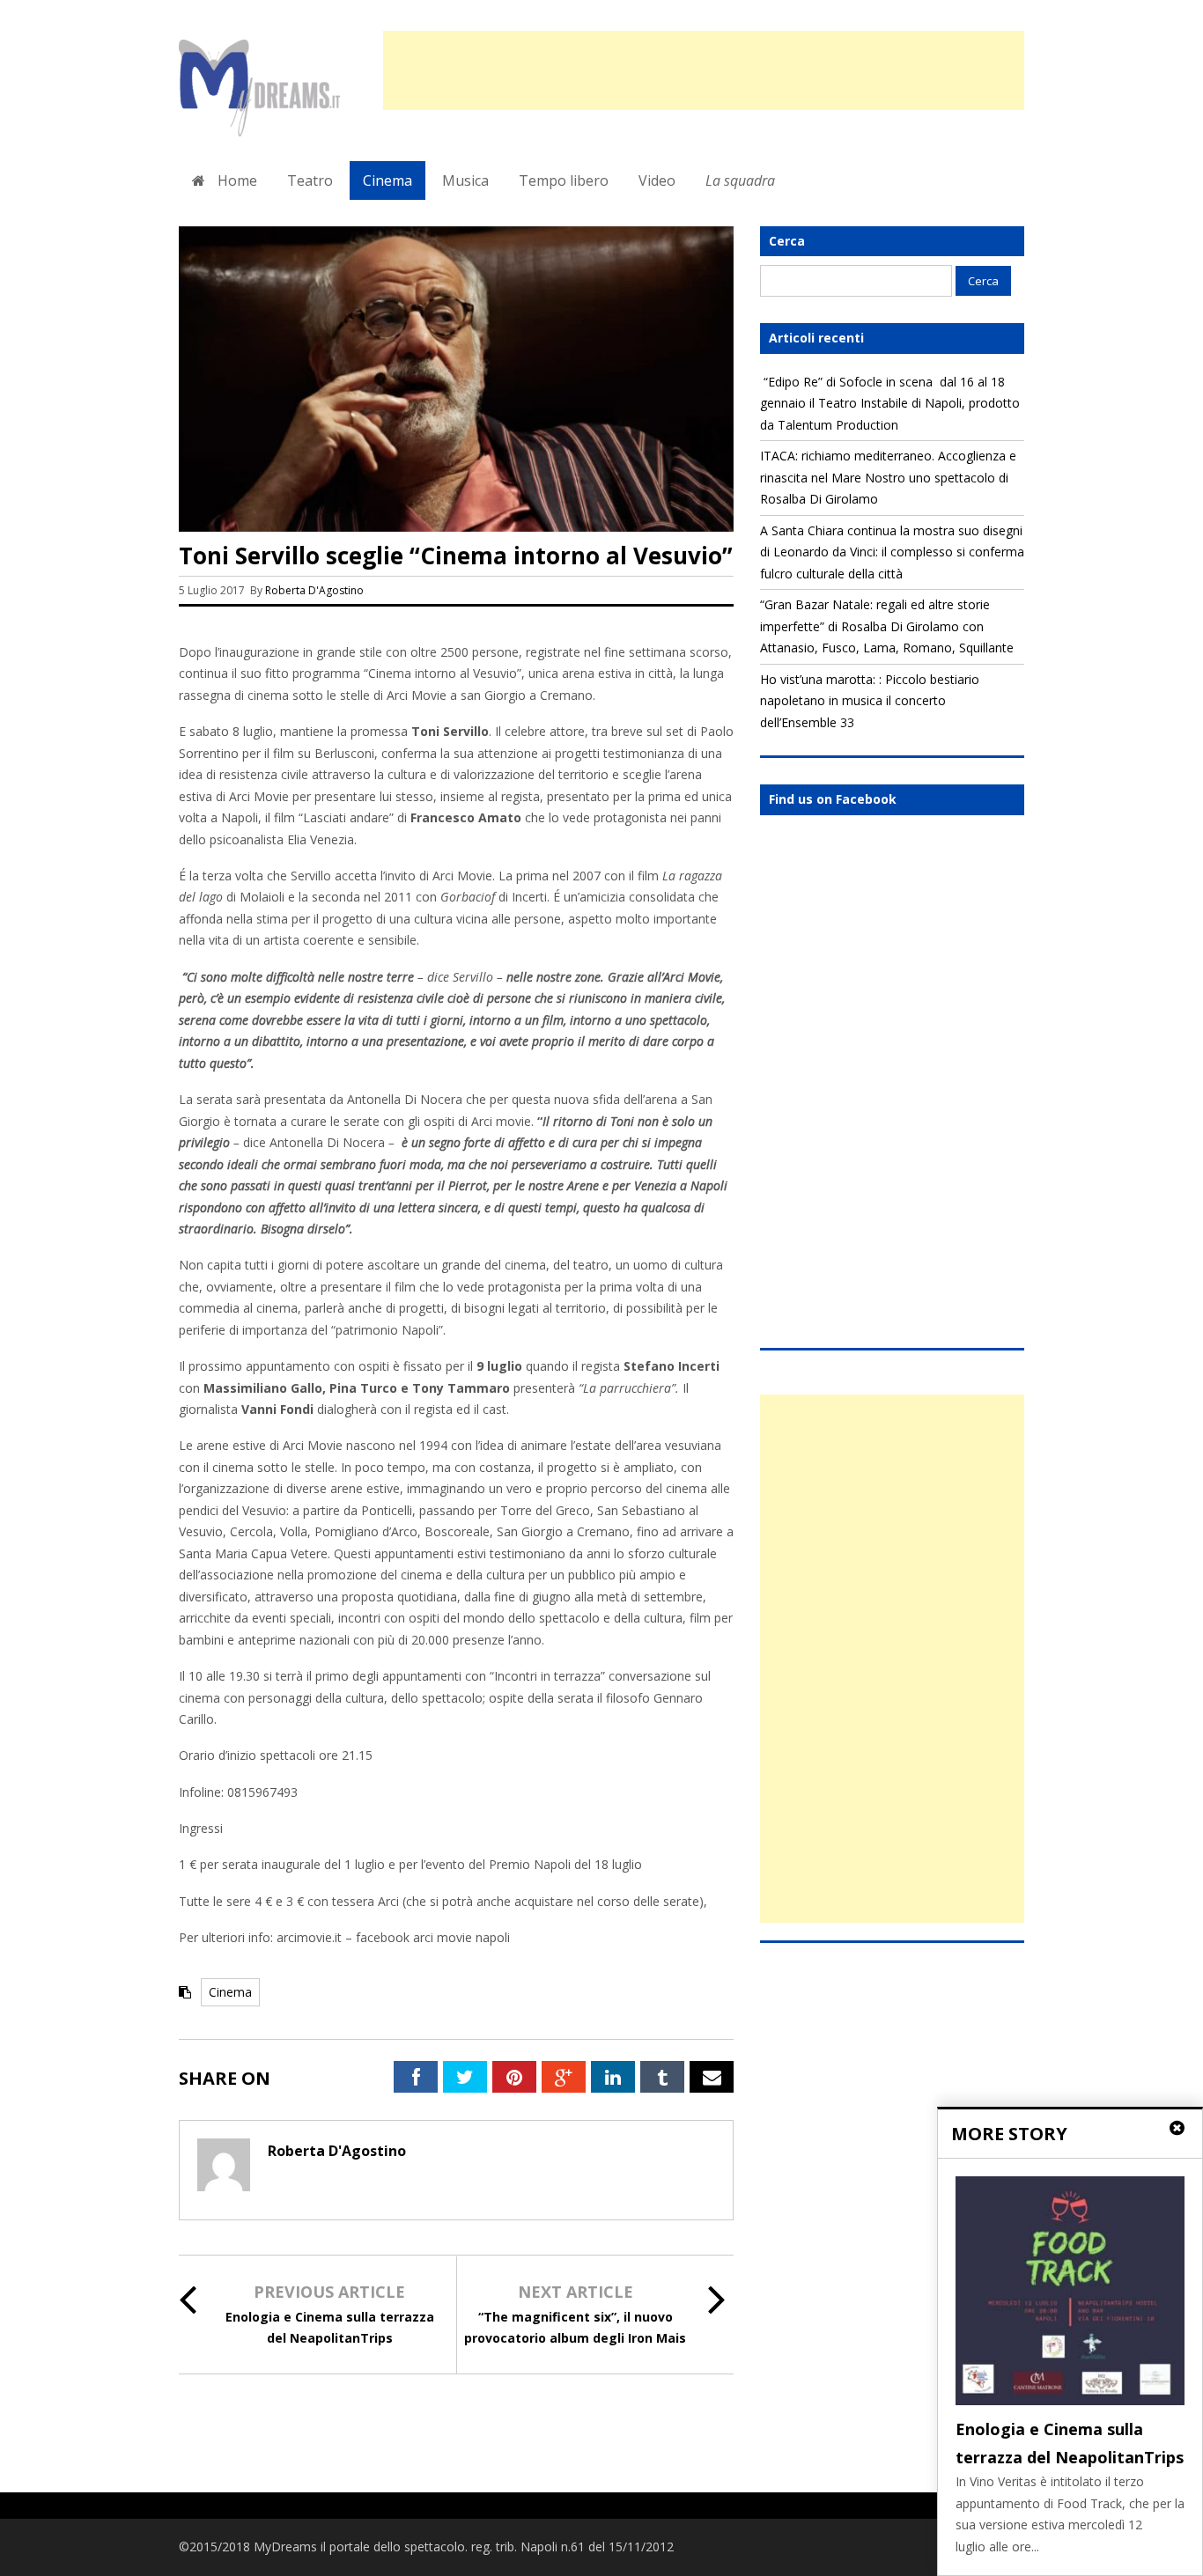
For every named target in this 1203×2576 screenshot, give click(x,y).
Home (236, 180)
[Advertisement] (704, 70)
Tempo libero (564, 180)
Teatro (310, 180)
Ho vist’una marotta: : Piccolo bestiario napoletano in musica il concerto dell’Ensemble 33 (870, 701)
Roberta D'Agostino (314, 590)
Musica (465, 180)
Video (657, 180)
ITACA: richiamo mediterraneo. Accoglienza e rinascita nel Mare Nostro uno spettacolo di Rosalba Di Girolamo (888, 477)
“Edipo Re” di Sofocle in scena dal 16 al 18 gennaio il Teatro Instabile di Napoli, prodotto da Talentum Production (890, 403)
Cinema (387, 180)
